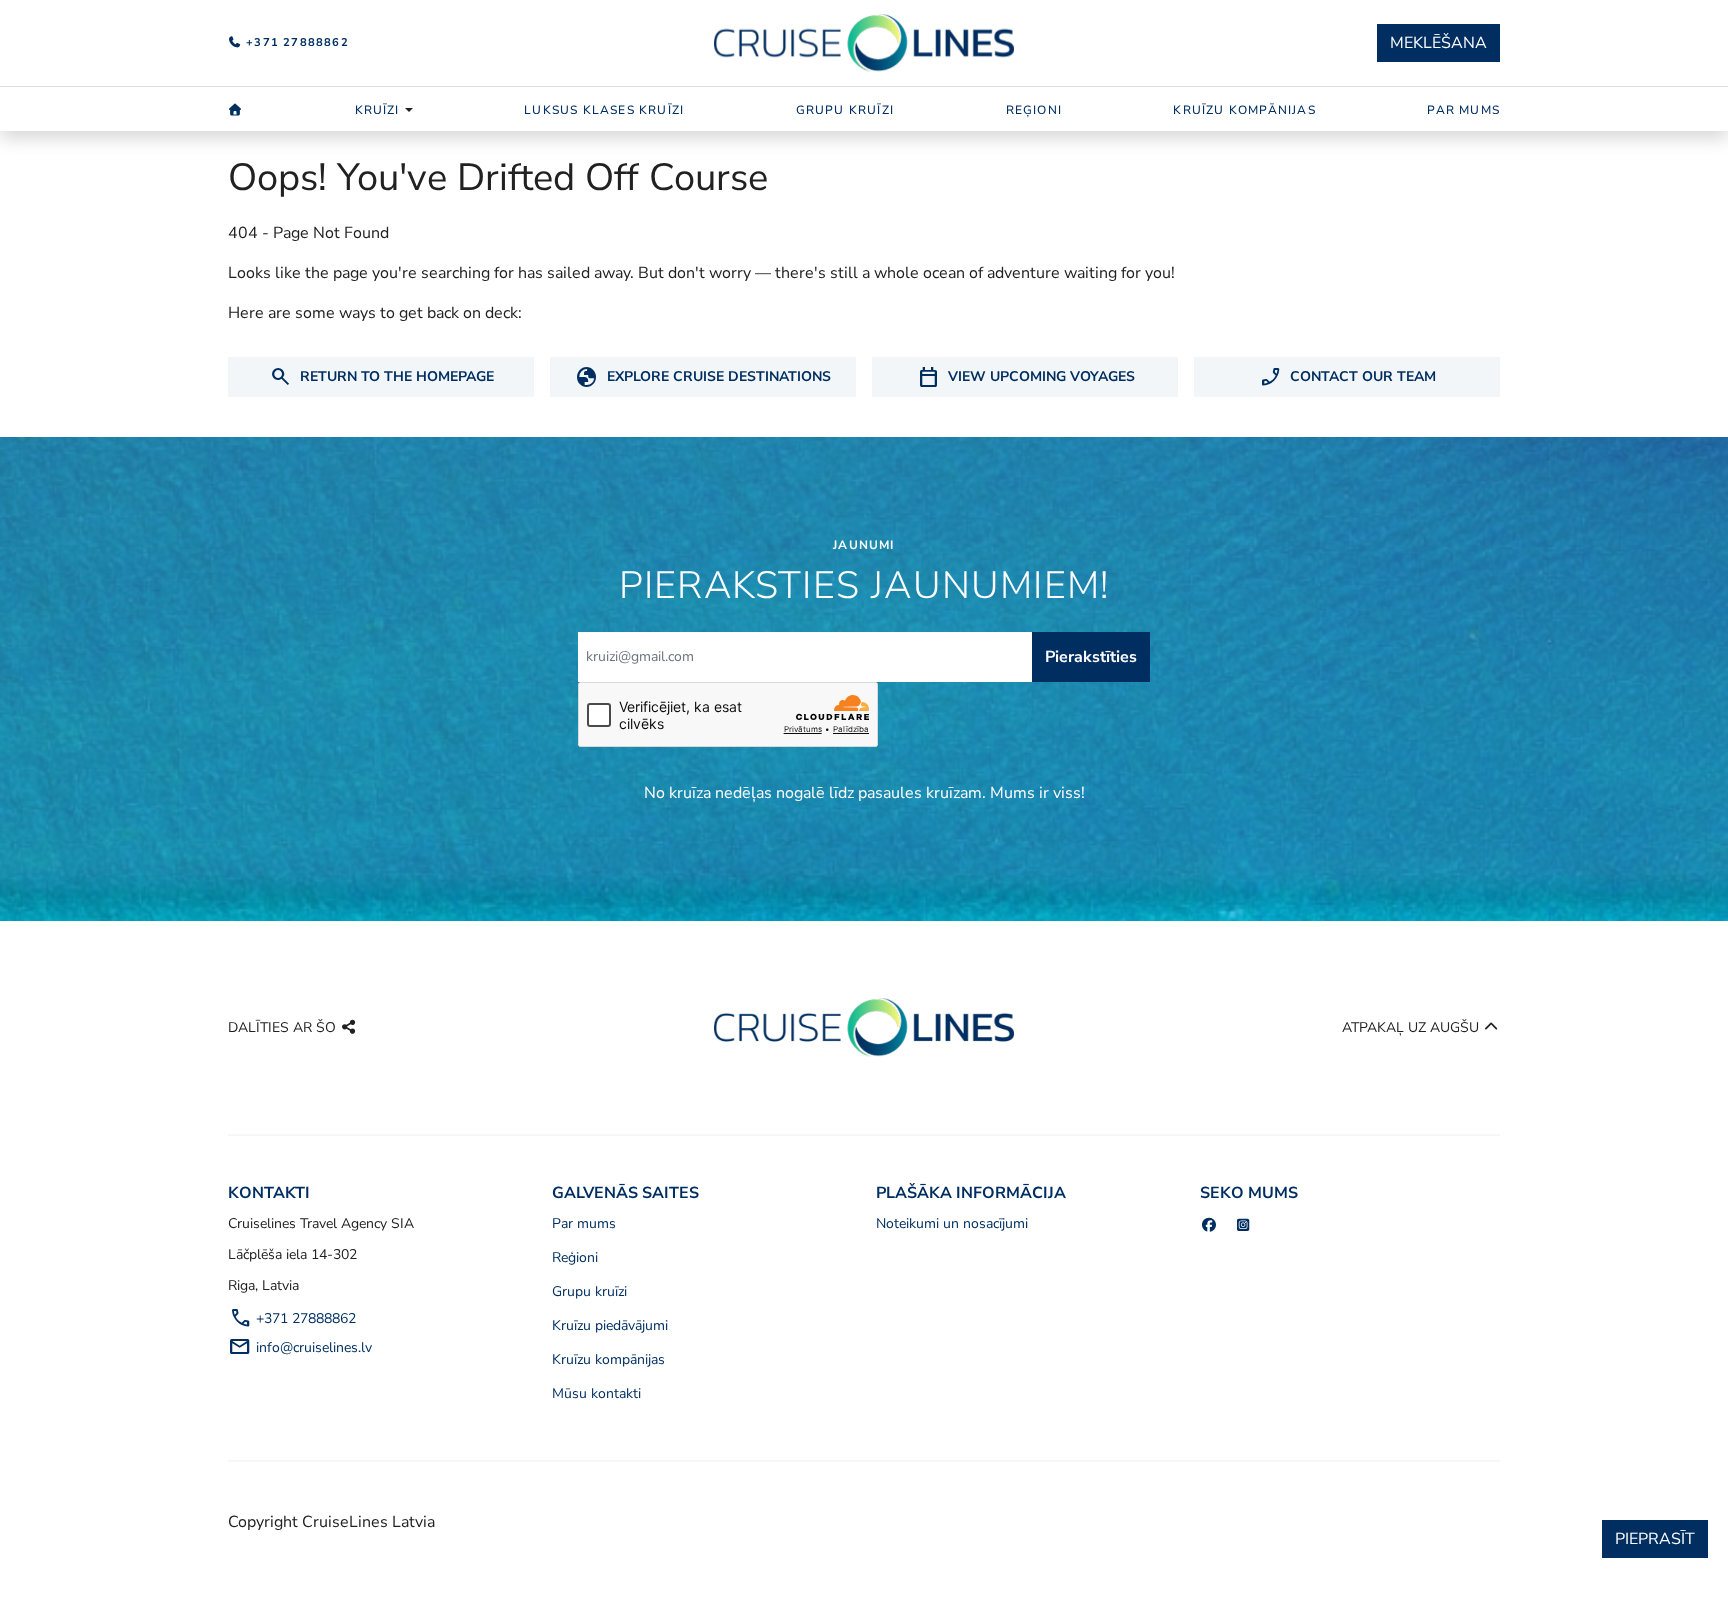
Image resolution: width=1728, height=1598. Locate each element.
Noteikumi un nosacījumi (952, 1223)
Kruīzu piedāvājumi (610, 1325)
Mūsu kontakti (596, 1393)
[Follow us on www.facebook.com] (1209, 1225)
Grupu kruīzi (845, 110)
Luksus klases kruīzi (604, 110)
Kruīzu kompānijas (1244, 110)
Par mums (1463, 110)
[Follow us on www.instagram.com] (1244, 1225)
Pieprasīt (1655, 1539)
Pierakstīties (1091, 657)
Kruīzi (377, 110)
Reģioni (1034, 110)
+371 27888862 (295, 42)
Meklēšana (1438, 43)
